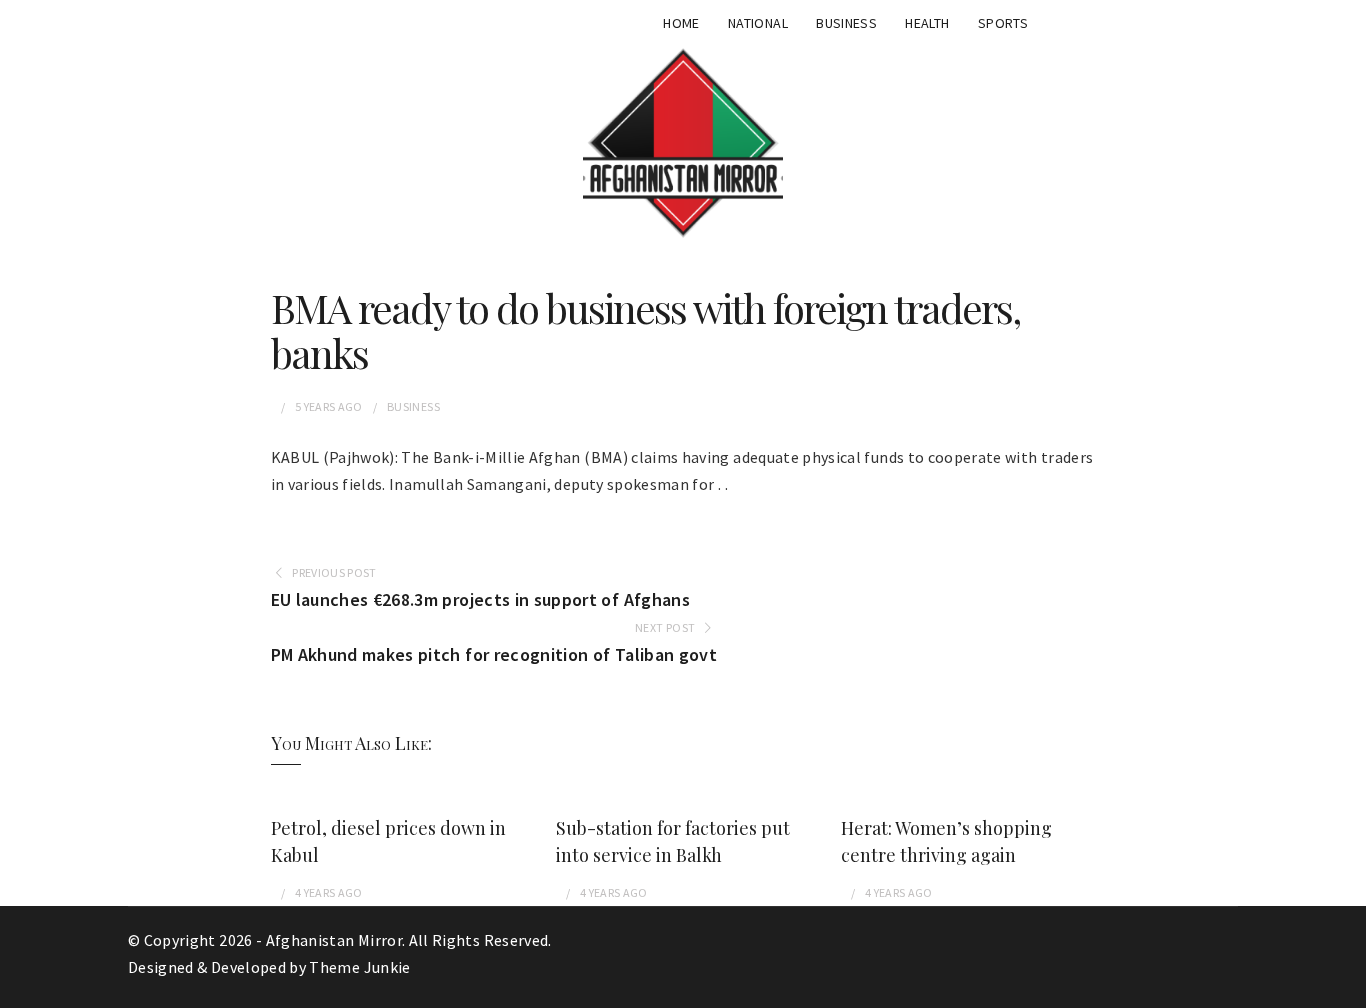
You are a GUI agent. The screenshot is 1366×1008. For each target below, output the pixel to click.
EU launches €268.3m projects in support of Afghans (481, 599)
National (758, 23)
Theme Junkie (359, 967)
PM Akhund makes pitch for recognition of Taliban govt (494, 654)
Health (927, 23)
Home (681, 23)
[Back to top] (1346, 988)
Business (846, 23)
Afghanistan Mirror (334, 940)
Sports (1003, 23)
